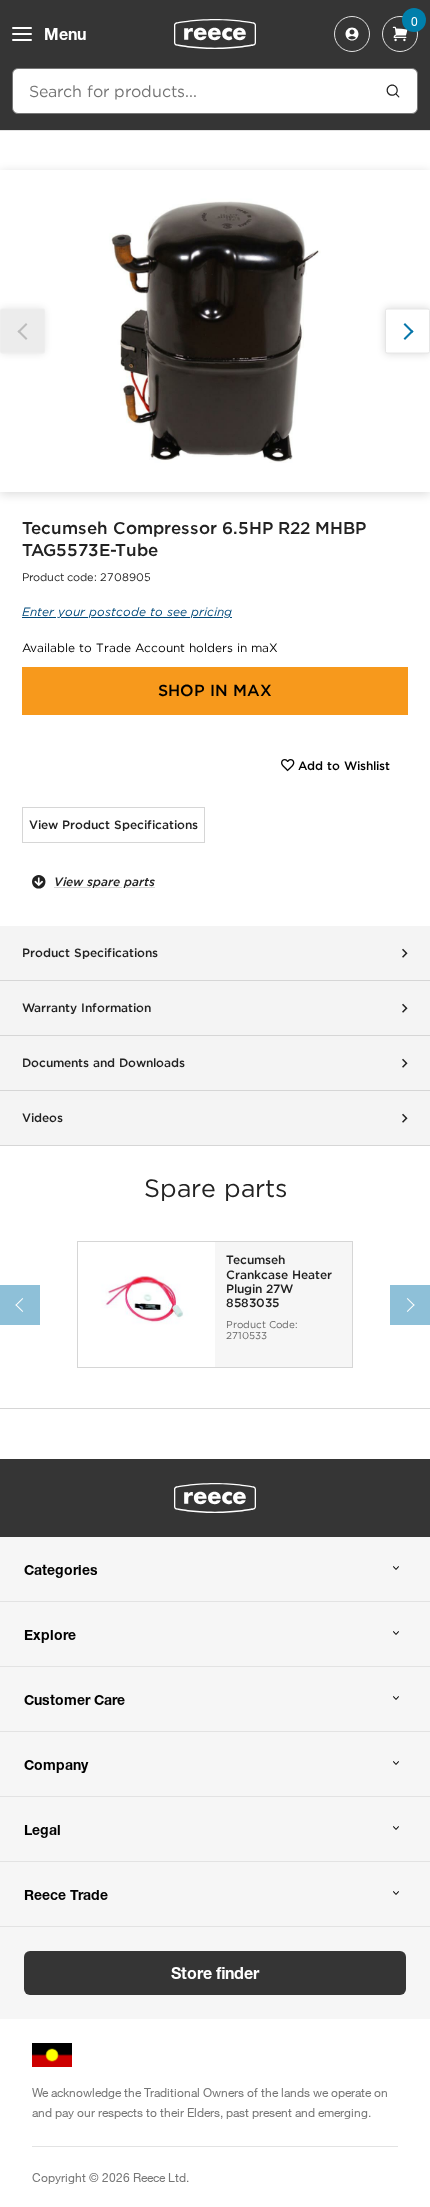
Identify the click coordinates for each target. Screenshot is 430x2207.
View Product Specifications (113, 824)
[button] (407, 331)
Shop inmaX (215, 690)
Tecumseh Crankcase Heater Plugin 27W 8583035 (279, 1281)
